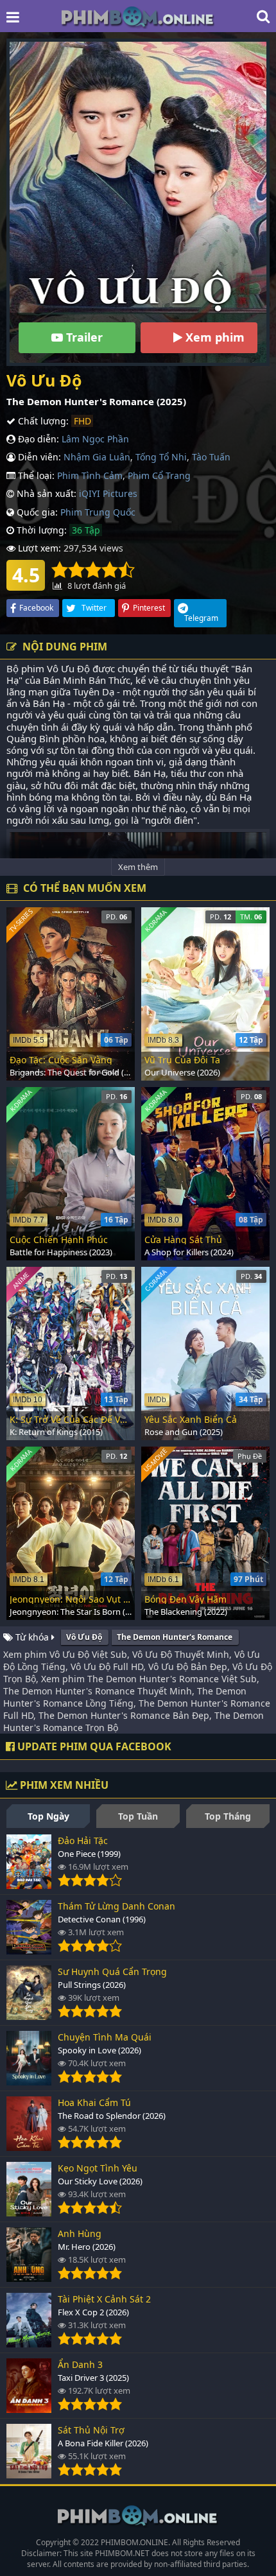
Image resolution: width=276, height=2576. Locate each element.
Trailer (83, 337)
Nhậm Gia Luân (97, 457)
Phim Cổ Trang (159, 475)
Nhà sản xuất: (45, 493)
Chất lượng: (42, 421)
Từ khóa (32, 1637)
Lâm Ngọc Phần (95, 439)
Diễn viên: (38, 457)
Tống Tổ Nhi (161, 457)
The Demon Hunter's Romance (175, 1637)
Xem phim (213, 337)
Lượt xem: (38, 548)
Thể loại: (35, 475)
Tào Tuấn (211, 457)
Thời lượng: (40, 530)
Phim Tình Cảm (90, 475)
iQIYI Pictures (108, 493)
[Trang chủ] (138, 16)
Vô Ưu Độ (84, 1637)
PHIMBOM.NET (122, 2553)
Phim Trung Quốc (98, 512)
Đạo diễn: (37, 439)
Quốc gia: (36, 512)
